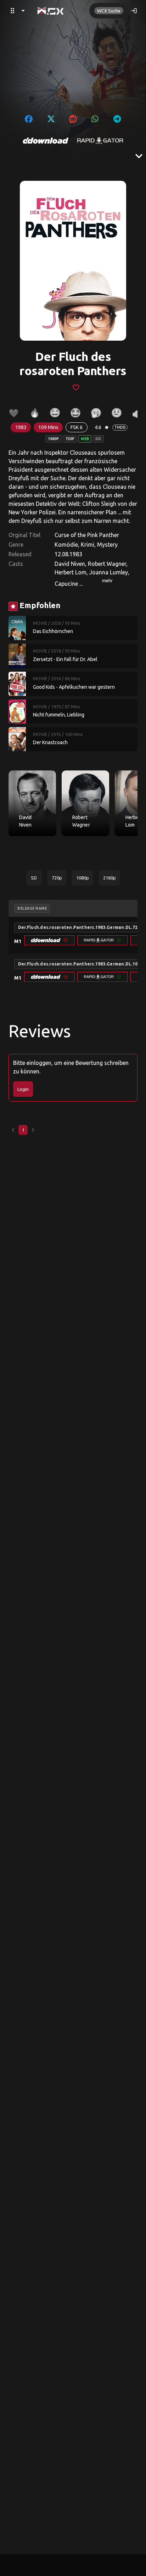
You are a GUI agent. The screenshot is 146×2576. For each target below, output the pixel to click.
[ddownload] (46, 141)
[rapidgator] (100, 141)
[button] (49, 940)
